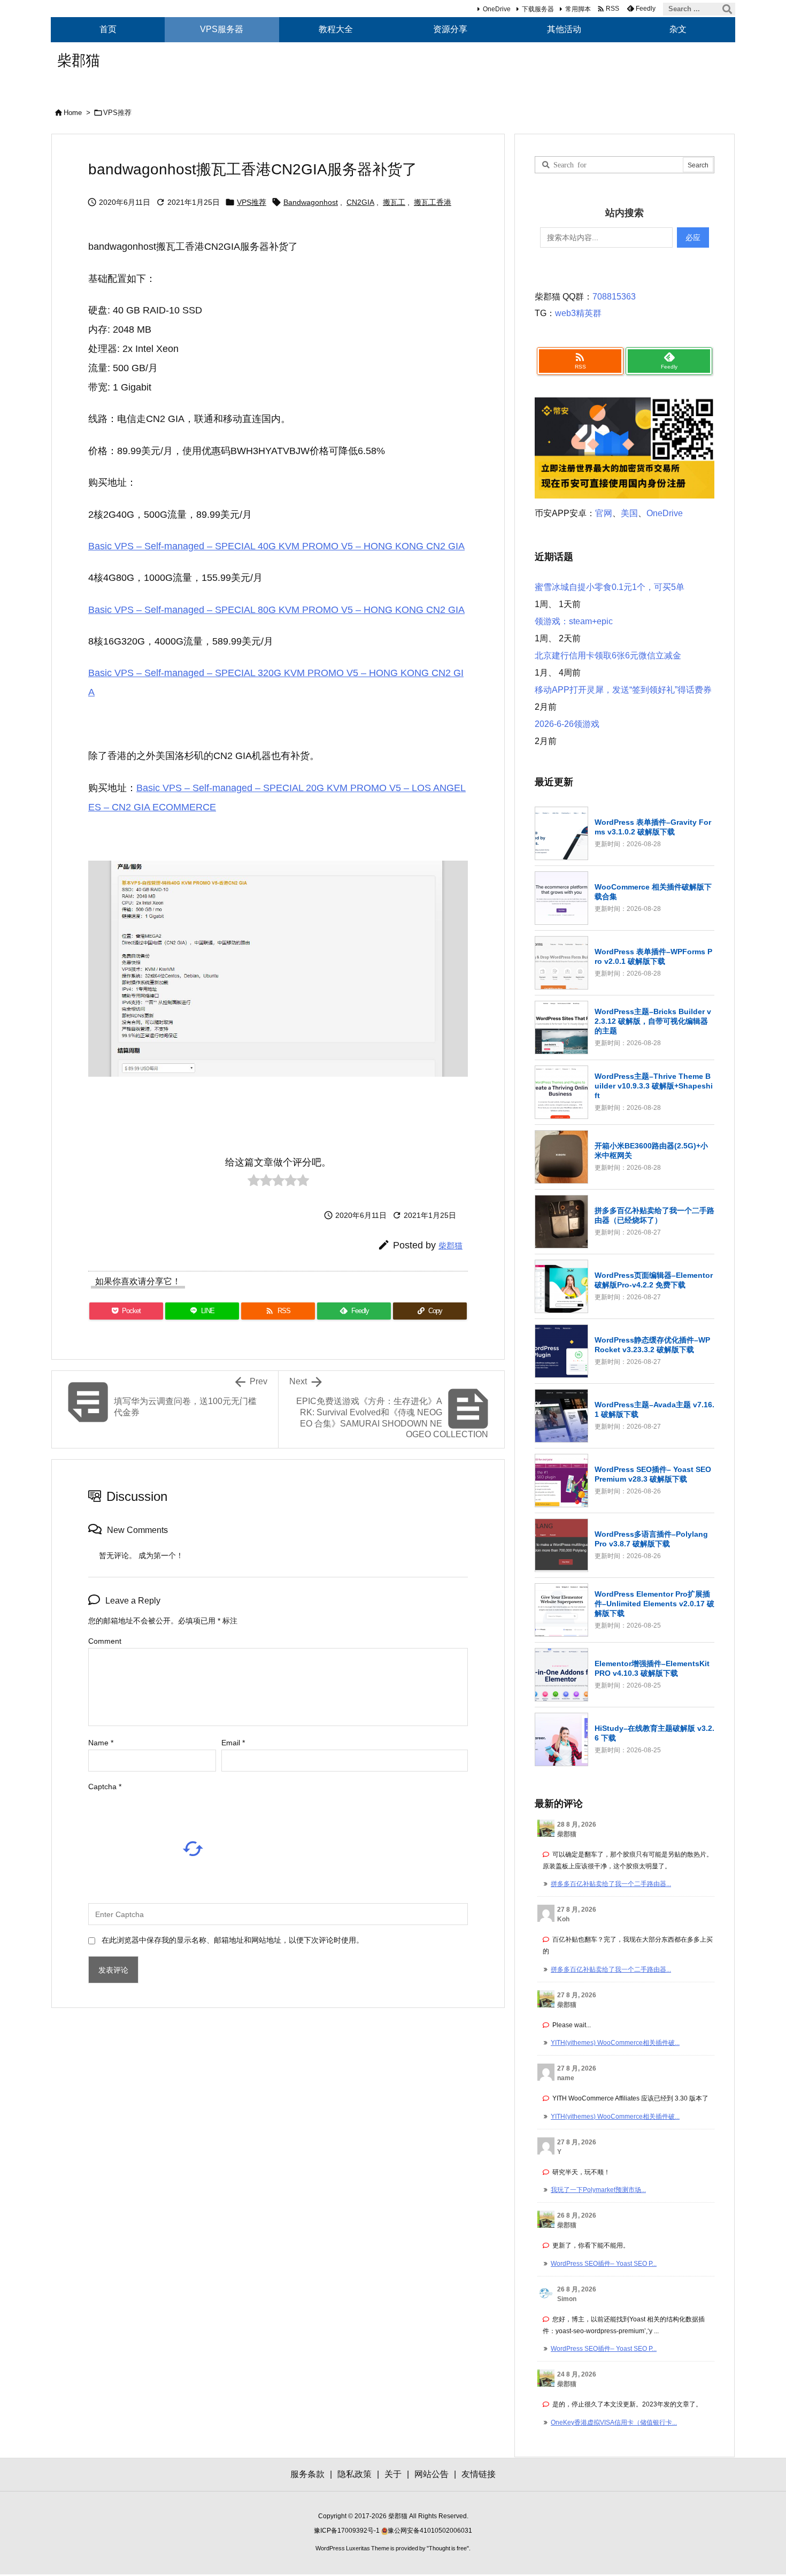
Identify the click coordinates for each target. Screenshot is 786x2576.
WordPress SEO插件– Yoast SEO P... (604, 2264)
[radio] (254, 1183)
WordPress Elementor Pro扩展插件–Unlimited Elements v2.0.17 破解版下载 (654, 1604)
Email (233, 1743)
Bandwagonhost (311, 202)
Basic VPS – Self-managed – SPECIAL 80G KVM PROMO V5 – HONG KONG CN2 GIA (276, 610)
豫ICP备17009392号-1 (348, 2531)
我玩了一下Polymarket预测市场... (598, 2190)
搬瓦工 (394, 202)
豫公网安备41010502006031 (430, 2531)
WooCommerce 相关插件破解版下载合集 (653, 892)
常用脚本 (578, 9)
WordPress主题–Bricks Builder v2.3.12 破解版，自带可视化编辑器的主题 (653, 1021)
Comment (105, 1641)
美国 (629, 513)
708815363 (614, 297)
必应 (693, 237)
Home (73, 113)
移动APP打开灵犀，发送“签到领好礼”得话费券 (623, 690)
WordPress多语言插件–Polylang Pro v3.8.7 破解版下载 (651, 1539)
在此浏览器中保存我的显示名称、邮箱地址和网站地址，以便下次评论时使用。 (233, 1940)
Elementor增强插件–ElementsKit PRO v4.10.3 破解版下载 (652, 1668)
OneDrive (497, 9)
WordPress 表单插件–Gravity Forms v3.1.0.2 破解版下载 (653, 827)
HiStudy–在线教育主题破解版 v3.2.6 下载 (654, 1733)
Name (101, 1743)
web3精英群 (578, 313)
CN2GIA (360, 202)
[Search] (727, 9)
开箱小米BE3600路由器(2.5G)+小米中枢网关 (651, 1151)
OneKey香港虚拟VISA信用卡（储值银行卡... (614, 2422)
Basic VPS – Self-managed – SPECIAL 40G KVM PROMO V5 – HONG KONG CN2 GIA (276, 546)
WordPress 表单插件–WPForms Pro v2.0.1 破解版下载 (653, 956)
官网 (604, 513)
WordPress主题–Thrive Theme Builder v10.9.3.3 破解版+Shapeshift (654, 1086)
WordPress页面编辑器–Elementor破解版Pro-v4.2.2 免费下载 (654, 1280)
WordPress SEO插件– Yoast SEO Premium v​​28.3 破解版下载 (653, 1474)
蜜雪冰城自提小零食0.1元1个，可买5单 (610, 587)
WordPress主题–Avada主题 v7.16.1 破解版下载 (654, 1409)
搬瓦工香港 (433, 202)
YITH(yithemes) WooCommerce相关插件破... (615, 2043)
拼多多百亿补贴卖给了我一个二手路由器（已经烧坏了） (654, 1215)
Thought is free (448, 2548)
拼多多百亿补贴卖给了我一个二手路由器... (611, 1884)
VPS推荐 (117, 113)
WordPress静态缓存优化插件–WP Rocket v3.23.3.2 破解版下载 (652, 1345)
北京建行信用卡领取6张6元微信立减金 (608, 655)
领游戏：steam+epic (574, 621)
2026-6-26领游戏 (567, 724)
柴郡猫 (450, 1245)
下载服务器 (538, 9)
